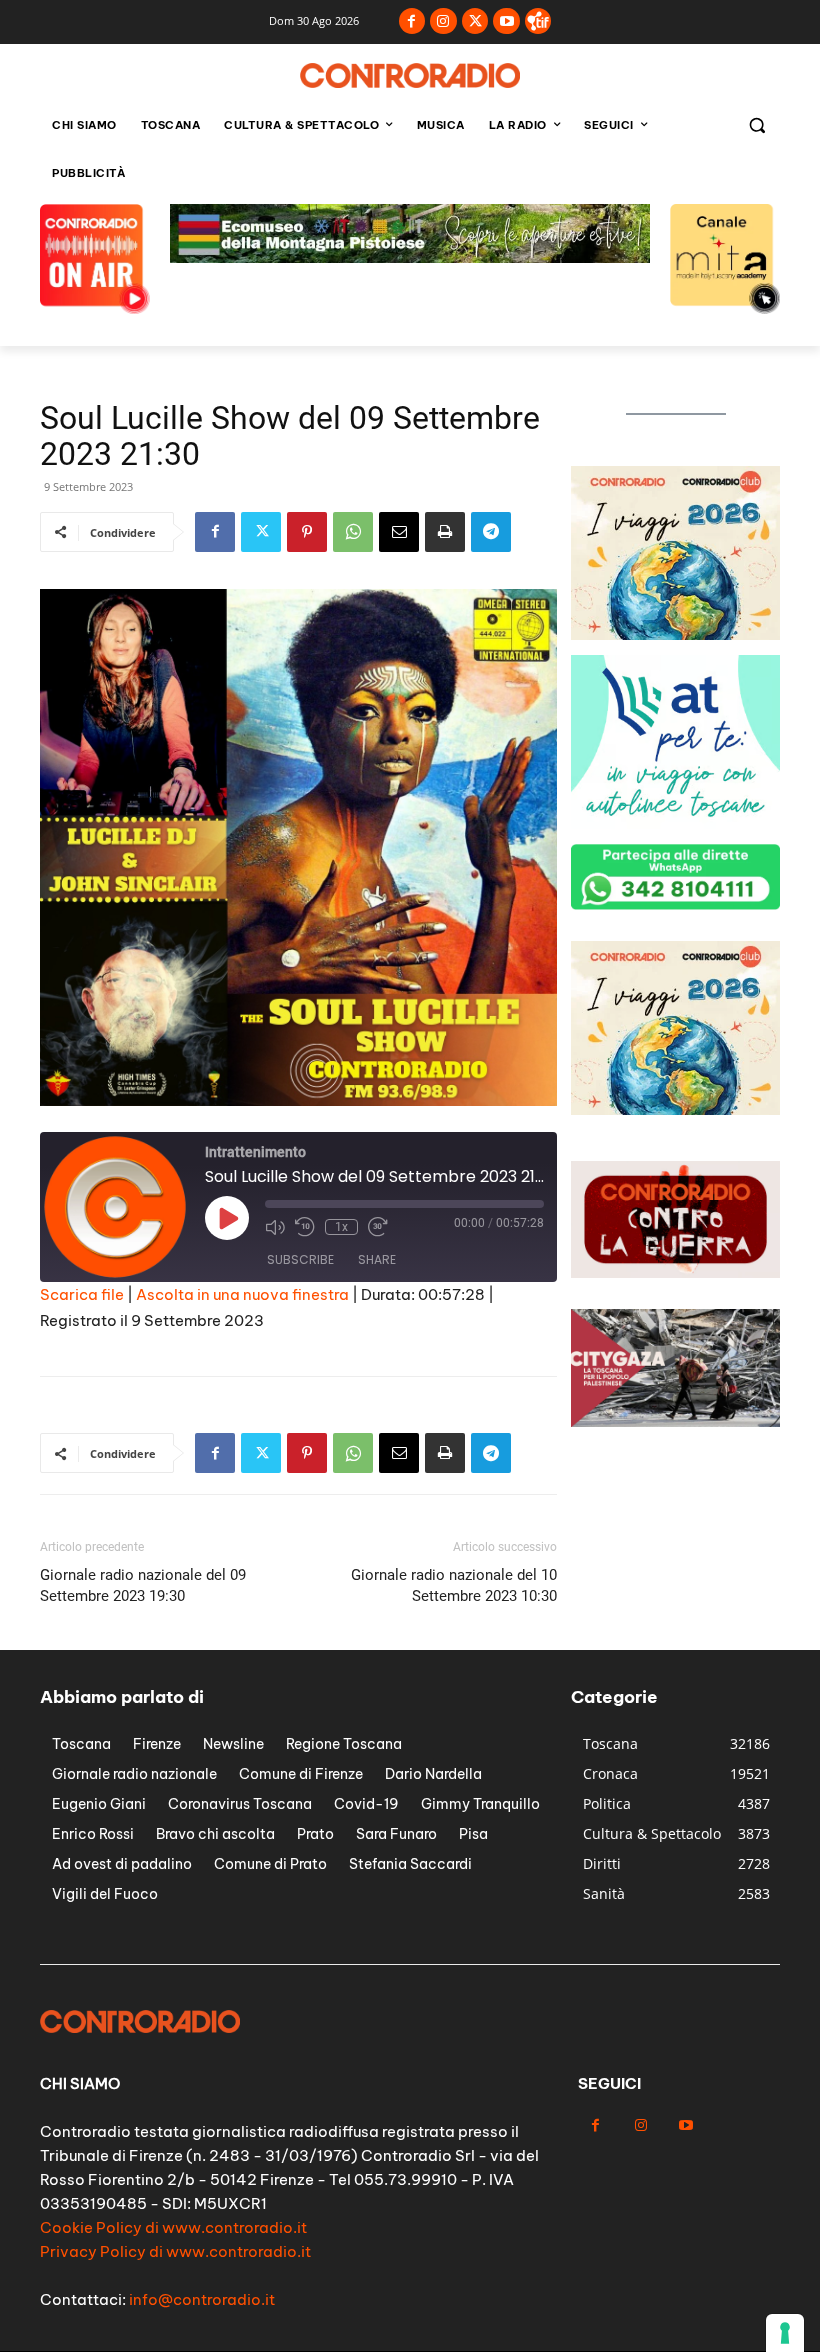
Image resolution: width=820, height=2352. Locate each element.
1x (341, 1227)
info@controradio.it (202, 2299)
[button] (756, 125)
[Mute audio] (275, 1227)
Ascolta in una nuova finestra (242, 1294)
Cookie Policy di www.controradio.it (173, 2227)
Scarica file (82, 1294)
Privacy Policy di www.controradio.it (175, 2251)
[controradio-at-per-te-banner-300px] (675, 823)
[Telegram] (491, 532)
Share (377, 1259)
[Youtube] (506, 21)
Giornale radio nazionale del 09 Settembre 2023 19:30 (143, 1585)
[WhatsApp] (353, 532)
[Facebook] (412, 21)
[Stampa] (445, 532)
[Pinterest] (307, 532)
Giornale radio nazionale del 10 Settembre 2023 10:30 (454, 1585)
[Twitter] (475, 21)
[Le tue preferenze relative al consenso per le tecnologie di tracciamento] (785, 2333)
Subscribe (300, 1259)
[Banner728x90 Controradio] (410, 257)
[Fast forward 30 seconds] (378, 1227)
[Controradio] (410, 75)
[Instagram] (443, 21)
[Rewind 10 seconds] (305, 1227)
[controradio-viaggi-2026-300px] (675, 634)
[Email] (399, 532)
